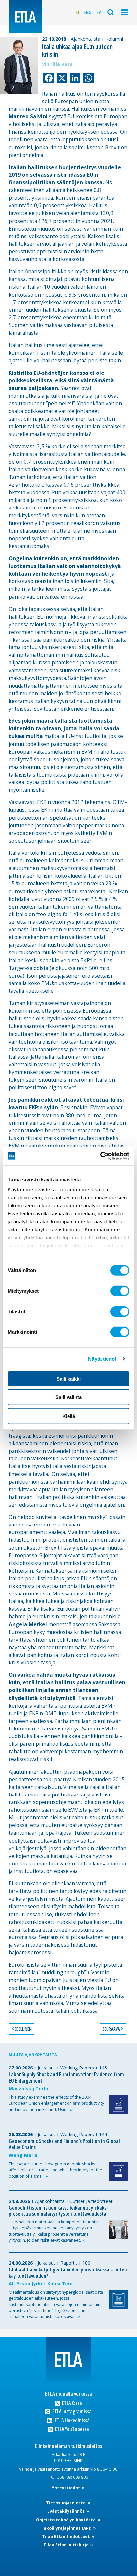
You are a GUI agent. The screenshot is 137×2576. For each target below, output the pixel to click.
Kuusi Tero (60, 2284)
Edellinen (23, 2029)
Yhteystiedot (67, 2488)
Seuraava (111, 2029)
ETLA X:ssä (71, 2403)
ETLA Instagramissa (71, 2412)
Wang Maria (23, 2155)
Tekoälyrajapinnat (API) (67, 2528)
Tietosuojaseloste (66, 2503)
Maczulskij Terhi (28, 2089)
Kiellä (69, 1416)
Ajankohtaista (86, 39)
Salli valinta (68, 1397)
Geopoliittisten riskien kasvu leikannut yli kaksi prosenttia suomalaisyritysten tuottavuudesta (58, 2211)
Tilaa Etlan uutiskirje (67, 2545)
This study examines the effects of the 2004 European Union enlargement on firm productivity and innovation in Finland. (56, 2103)
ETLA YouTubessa (71, 2429)
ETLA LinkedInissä (71, 2421)
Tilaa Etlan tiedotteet (67, 2536)
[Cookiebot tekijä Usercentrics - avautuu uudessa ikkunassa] (100, 1156)
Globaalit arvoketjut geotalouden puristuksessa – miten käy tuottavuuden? (68, 2273)
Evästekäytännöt (67, 2511)
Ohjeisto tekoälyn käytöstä (66, 2520)
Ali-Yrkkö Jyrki (25, 2284)
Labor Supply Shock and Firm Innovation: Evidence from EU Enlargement (66, 2078)
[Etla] (25, 17)
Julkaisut (46, 2068)
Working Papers (77, 2068)
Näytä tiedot (102, 1359)
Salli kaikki (68, 1378)
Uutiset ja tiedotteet (91, 2201)
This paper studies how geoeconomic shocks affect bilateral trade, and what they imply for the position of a (56, 2170)
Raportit (69, 2263)
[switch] (120, 1291)
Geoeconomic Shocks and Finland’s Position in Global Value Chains (64, 2144)
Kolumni (114, 39)
